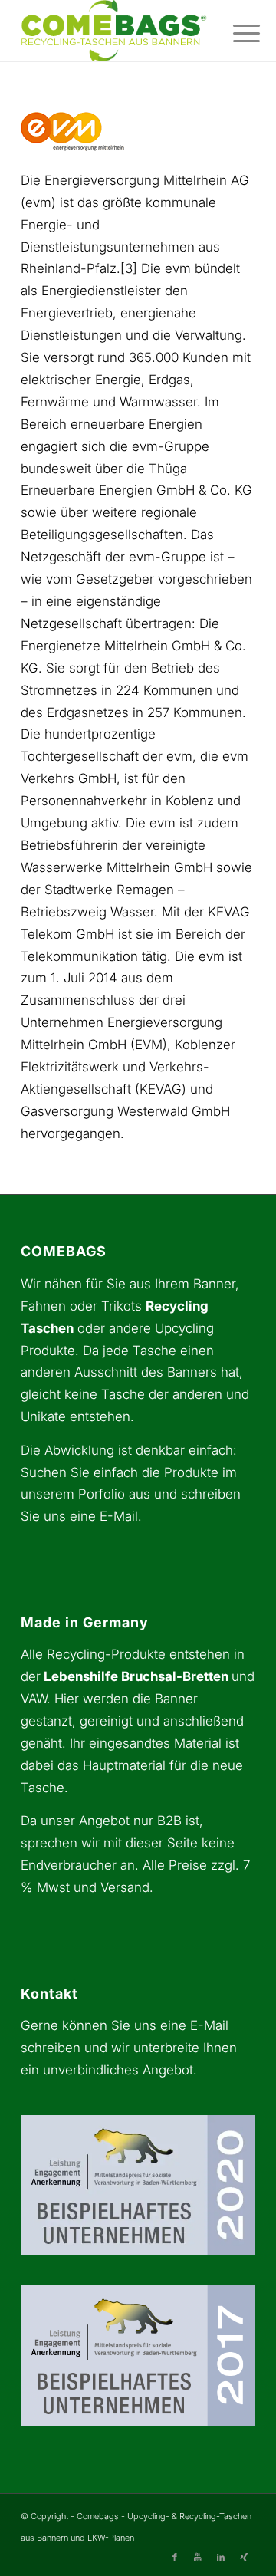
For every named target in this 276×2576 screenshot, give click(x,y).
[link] (115, 31)
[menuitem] (235, 32)
